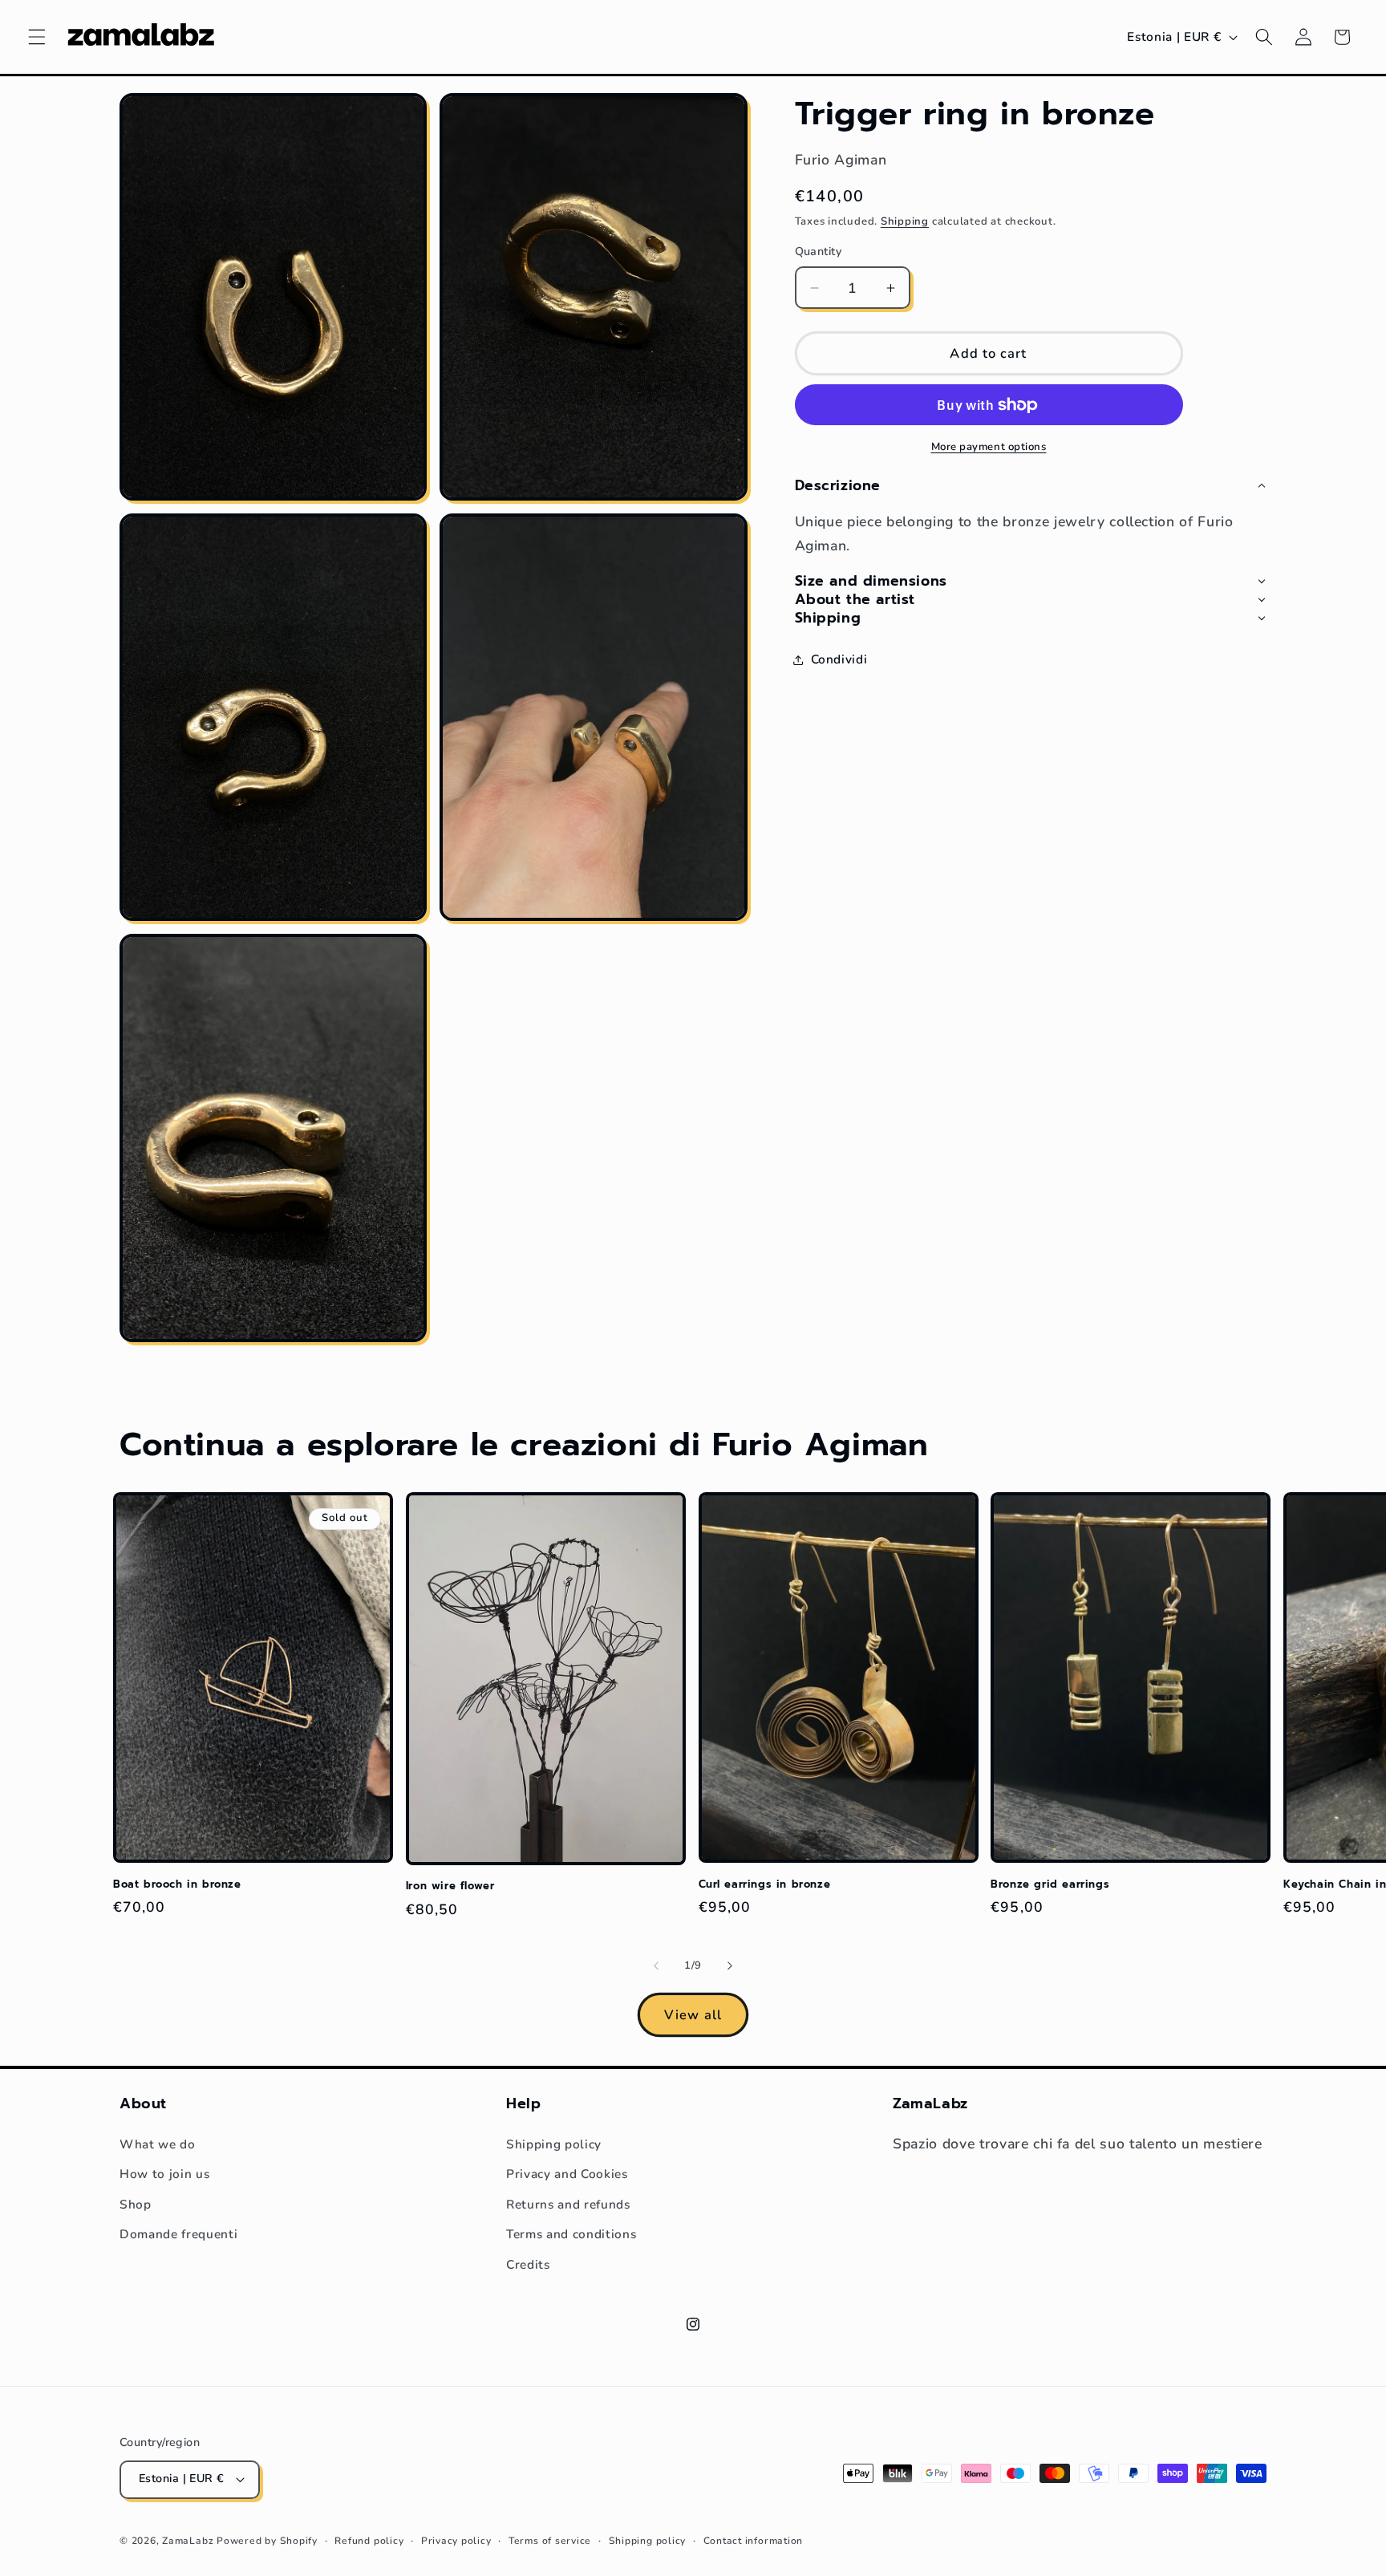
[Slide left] (656, 1966)
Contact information (754, 2541)
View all (693, 2015)
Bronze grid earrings (1050, 1885)
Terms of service (550, 2541)
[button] (37, 37)
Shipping (905, 221)
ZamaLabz (188, 2541)
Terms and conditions (571, 2234)
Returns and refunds (568, 2204)
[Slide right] (730, 1966)
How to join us (164, 2174)
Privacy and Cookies (567, 2174)
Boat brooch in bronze (177, 1885)
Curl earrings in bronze (765, 1885)
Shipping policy (554, 2144)
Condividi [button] (839, 659)
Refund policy (369, 2541)
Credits (528, 2264)
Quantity (819, 252)
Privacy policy (456, 2541)
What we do (158, 2144)
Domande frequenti (178, 2234)
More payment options (989, 446)
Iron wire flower (450, 1886)
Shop (136, 2204)
